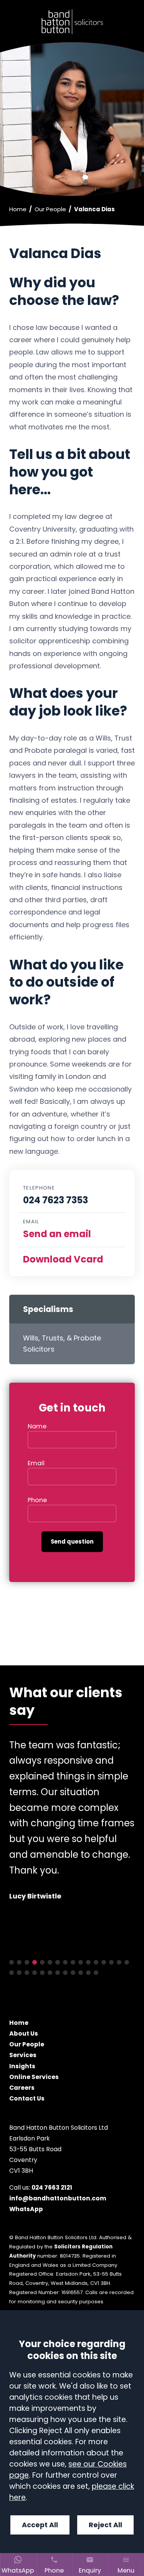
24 (65, 1973)
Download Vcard (63, 1259)
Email (36, 1463)
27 (88, 1973)
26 (81, 1973)
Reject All (105, 2525)
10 (81, 1962)
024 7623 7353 (55, 1200)
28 (96, 1973)
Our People (50, 209)
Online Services (34, 2077)
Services (23, 2055)
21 (42, 1973)
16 (127, 1962)
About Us (24, 2033)
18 (19, 1973)
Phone (37, 1500)
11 (88, 1962)
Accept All (40, 2525)
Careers (22, 2087)
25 (73, 1973)
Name (37, 1426)
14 (111, 1962)
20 (35, 1973)
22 (50, 1973)
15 (119, 1962)
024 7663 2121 (52, 2188)
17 (12, 1973)
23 (58, 1973)
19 (27, 1973)
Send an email (57, 1234)
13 (104, 1962)
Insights (22, 2066)
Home (18, 209)
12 (96, 1962)
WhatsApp (26, 2209)
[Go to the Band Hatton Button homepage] (72, 22)
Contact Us (27, 2098)
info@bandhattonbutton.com (58, 2198)
